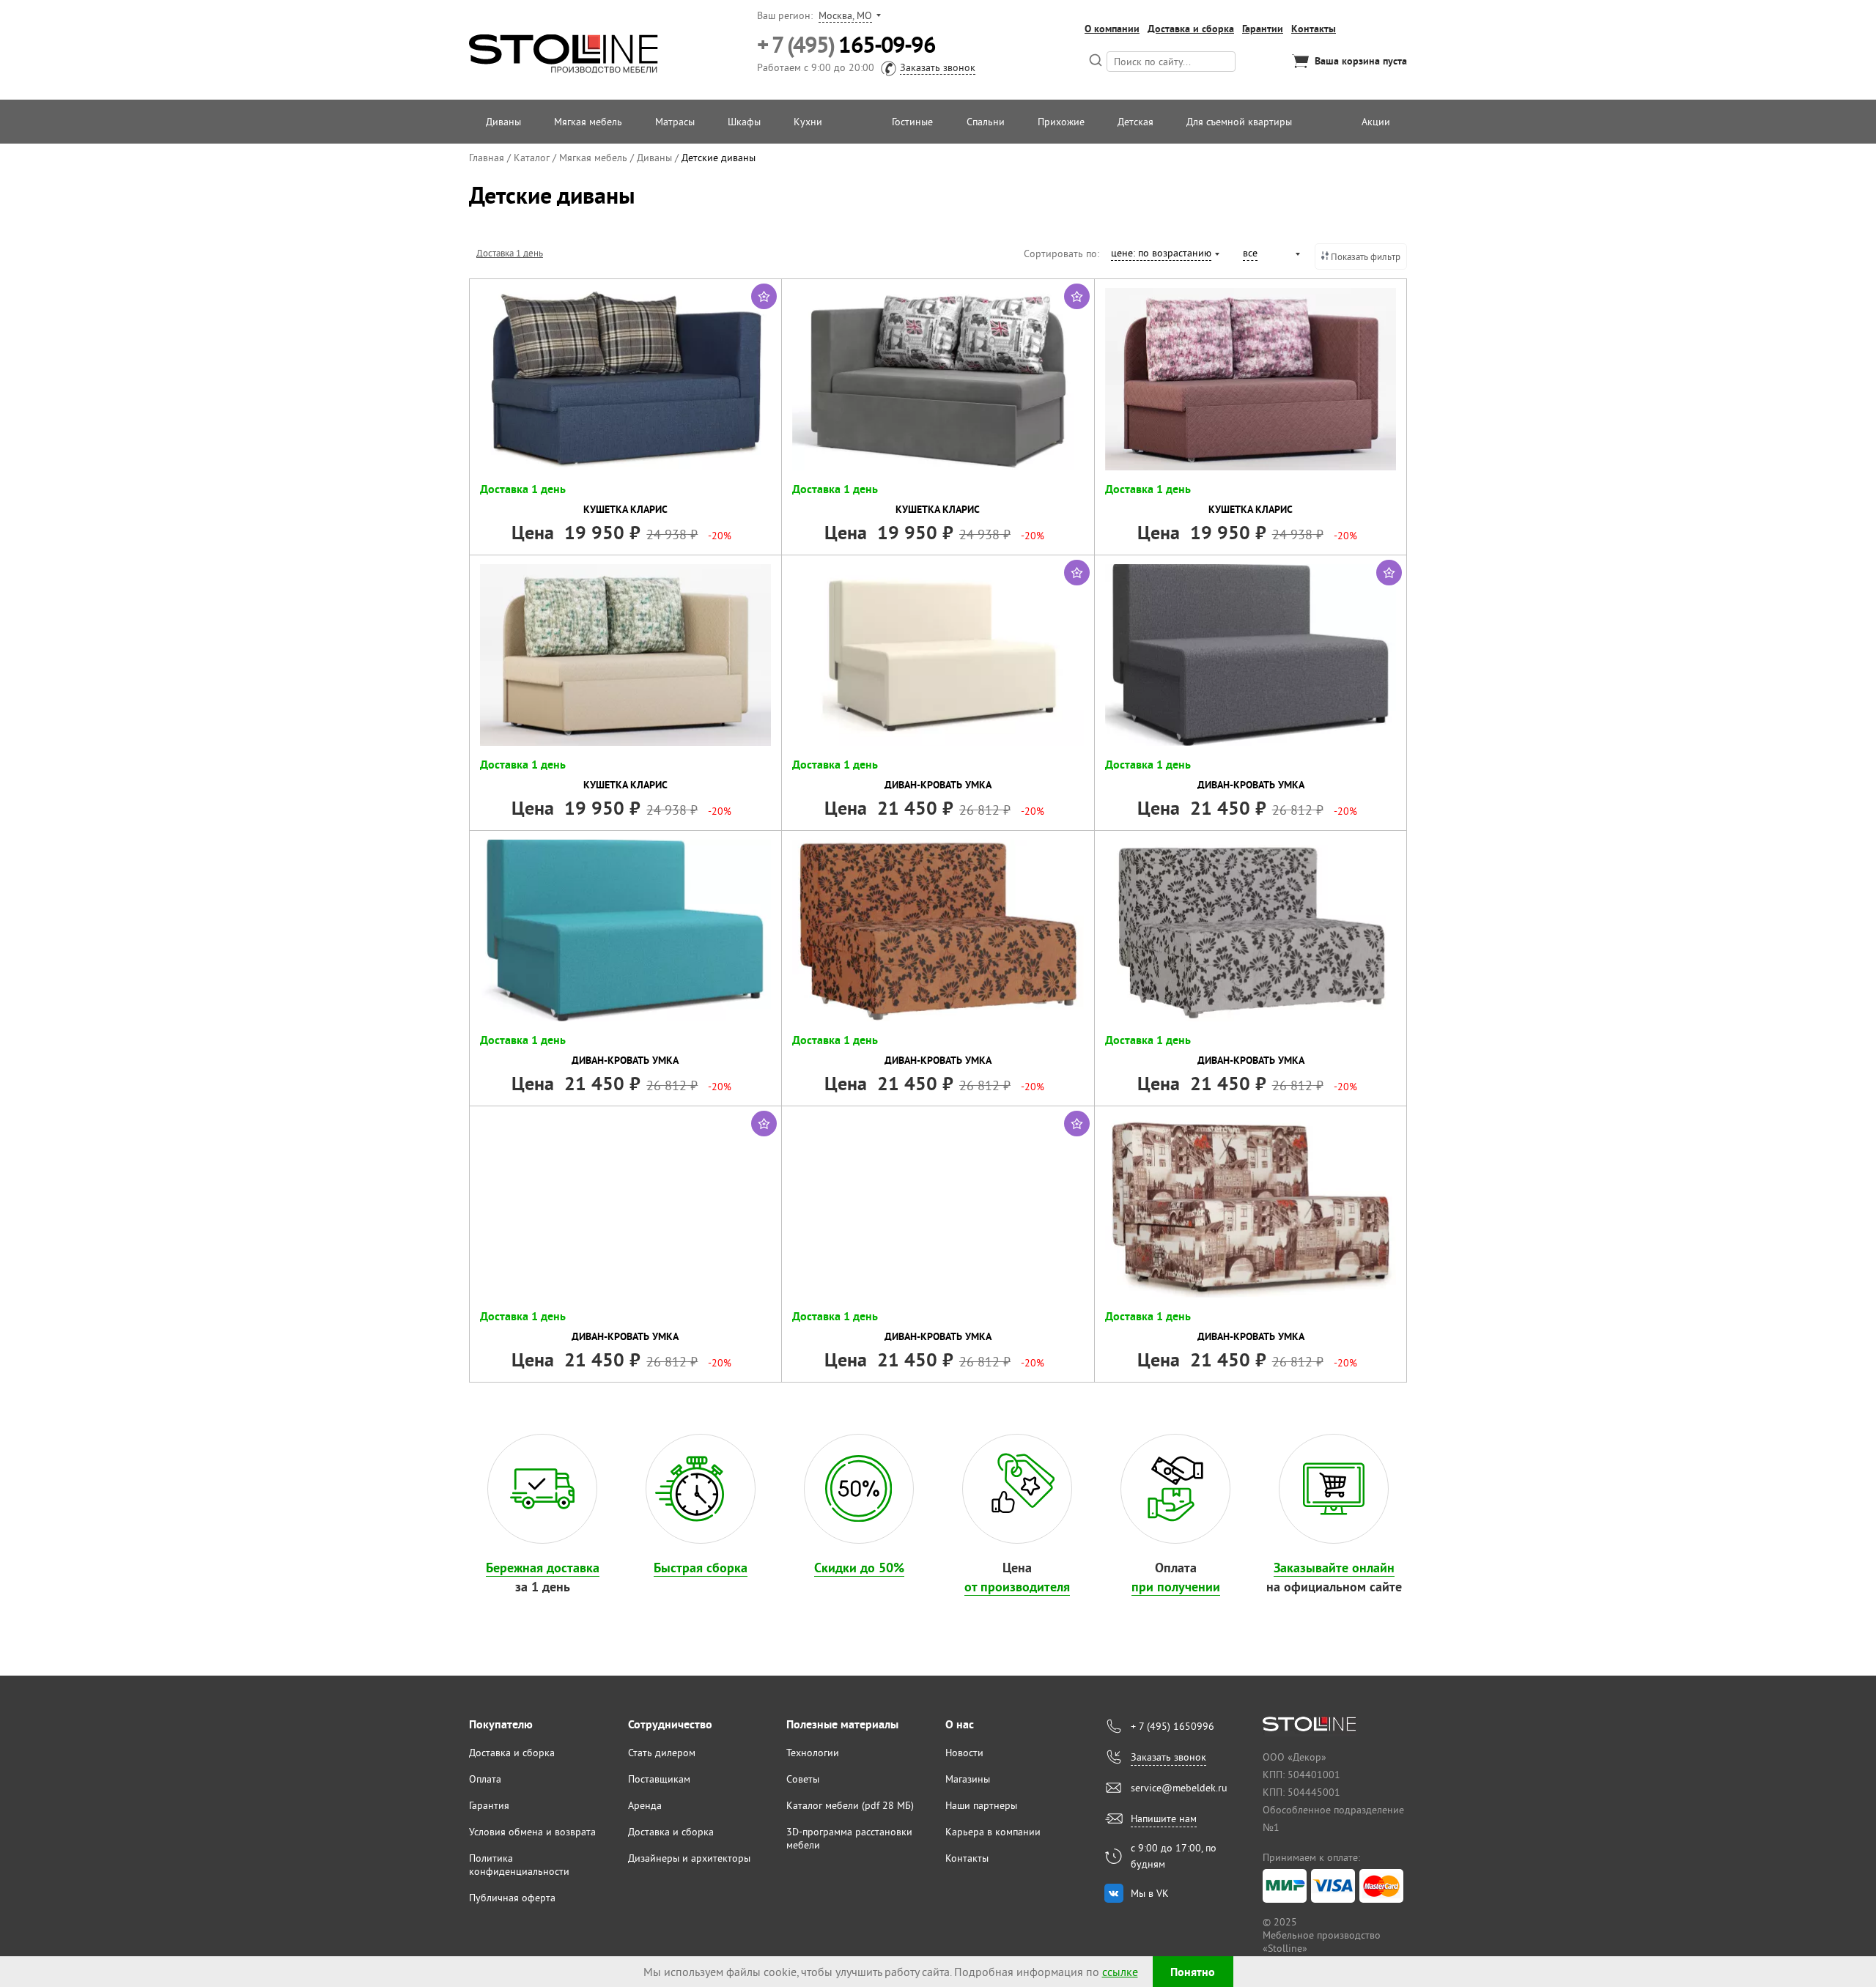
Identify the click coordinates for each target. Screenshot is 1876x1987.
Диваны (503, 122)
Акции (1376, 122)
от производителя (1017, 1587)
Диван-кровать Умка (938, 785)
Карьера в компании (993, 1832)
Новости (964, 1753)
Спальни (986, 122)
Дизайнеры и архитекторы (689, 1858)
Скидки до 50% (859, 1568)
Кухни (808, 122)
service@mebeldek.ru (1179, 1788)
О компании (1112, 29)
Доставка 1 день (510, 253)
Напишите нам (1164, 1818)
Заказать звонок (938, 67)
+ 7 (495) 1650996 (1172, 1726)
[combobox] (1164, 255)
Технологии (813, 1753)
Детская (1135, 122)
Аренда (645, 1805)
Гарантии (1263, 29)
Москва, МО (845, 15)
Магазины (968, 1779)
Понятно (1193, 1972)
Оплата (485, 1779)
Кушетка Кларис (625, 509)
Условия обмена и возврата (532, 1832)
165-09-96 (846, 45)
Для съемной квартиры (1239, 122)
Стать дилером (662, 1753)
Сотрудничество (670, 1724)
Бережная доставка (543, 1568)
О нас (960, 1724)
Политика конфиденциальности (519, 1865)
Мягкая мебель (588, 122)
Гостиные (912, 122)
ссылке (1120, 1972)
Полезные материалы (842, 1724)
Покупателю (501, 1724)
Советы (803, 1779)
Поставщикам (659, 1779)
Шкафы (744, 122)
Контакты (1314, 29)
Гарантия (489, 1805)
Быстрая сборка (701, 1568)
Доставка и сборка (1191, 29)
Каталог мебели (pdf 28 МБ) (850, 1805)
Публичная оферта (512, 1898)
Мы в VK (1150, 1893)
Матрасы (675, 122)
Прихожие (1061, 122)
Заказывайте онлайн (1334, 1568)
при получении (1176, 1587)
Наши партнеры (981, 1805)
